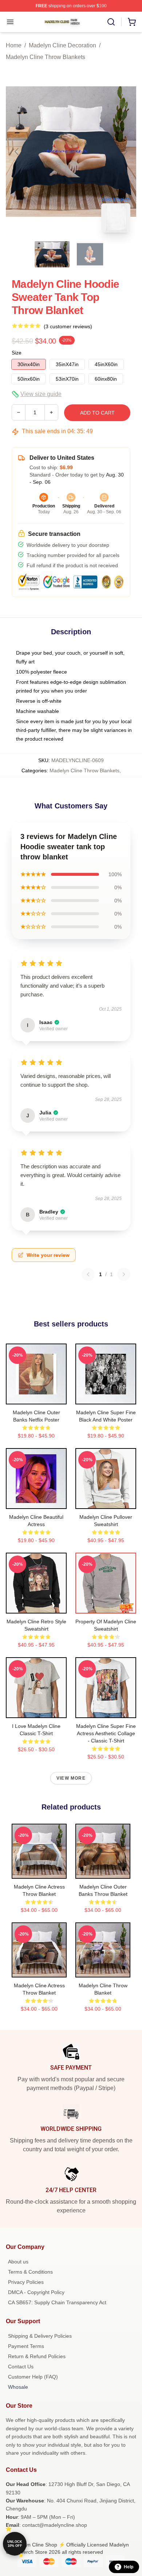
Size (17, 353)
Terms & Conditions (30, 2272)
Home (14, 45)
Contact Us (21, 2367)
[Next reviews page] (124, 1274)
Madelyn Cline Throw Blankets (46, 57)
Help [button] (129, 2567)
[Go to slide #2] (90, 254)
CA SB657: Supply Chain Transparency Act (57, 2302)
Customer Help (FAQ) (33, 2377)
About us (18, 2262)
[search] (111, 22)
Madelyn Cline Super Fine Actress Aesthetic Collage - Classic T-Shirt (106, 1733)
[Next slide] (125, 152)
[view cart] (132, 22)
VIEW (36, 1397)
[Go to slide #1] (52, 254)
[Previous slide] (17, 152)
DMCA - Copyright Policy (36, 2292)
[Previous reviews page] (88, 1274)
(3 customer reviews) (68, 326)
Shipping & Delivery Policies (40, 2336)
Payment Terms (26, 2346)
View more (71, 1778)
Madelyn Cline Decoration (62, 45)
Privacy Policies (26, 2282)
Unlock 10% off (15, 2544)
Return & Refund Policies (37, 2356)
